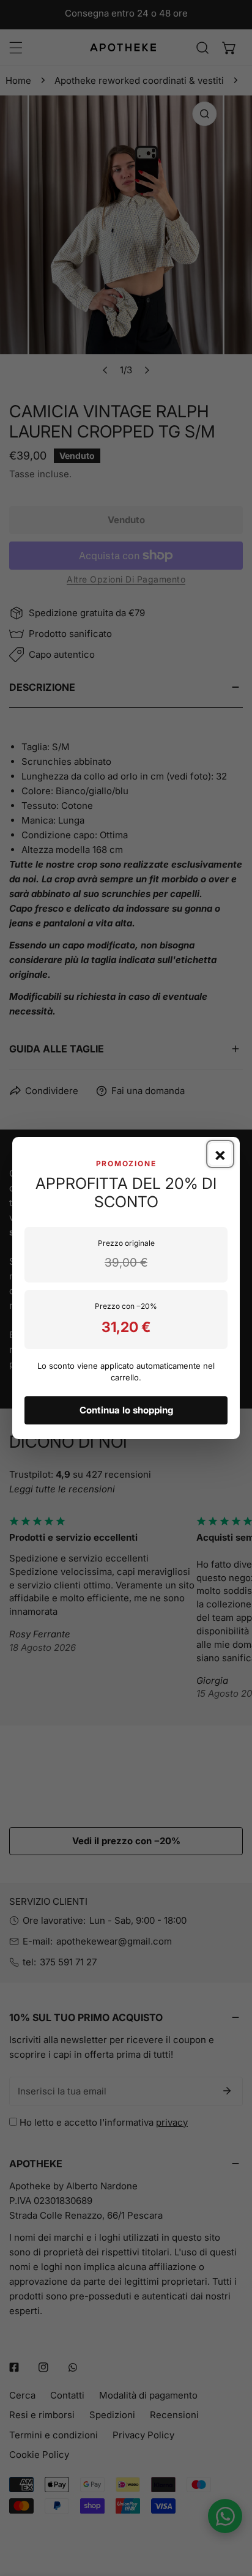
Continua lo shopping (126, 1410)
